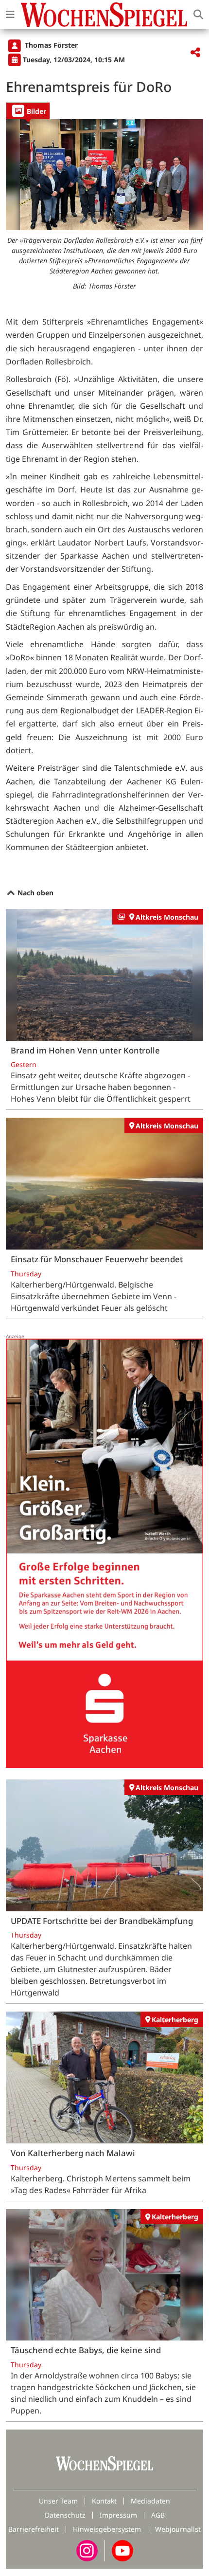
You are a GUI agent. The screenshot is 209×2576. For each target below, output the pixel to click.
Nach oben (35, 893)
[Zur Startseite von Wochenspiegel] (104, 15)
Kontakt (104, 2501)
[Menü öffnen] (10, 15)
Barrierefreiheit (34, 2529)
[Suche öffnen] (198, 15)
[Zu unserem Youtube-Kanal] (122, 2550)
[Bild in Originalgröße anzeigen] (104, 175)
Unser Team (58, 2501)
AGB (158, 2515)
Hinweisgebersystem (107, 2529)
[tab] (28, 111)
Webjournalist (178, 2529)
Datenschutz (65, 2515)
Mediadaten (150, 2501)
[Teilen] (195, 53)
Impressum (118, 2515)
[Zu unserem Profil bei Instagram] (87, 2550)
